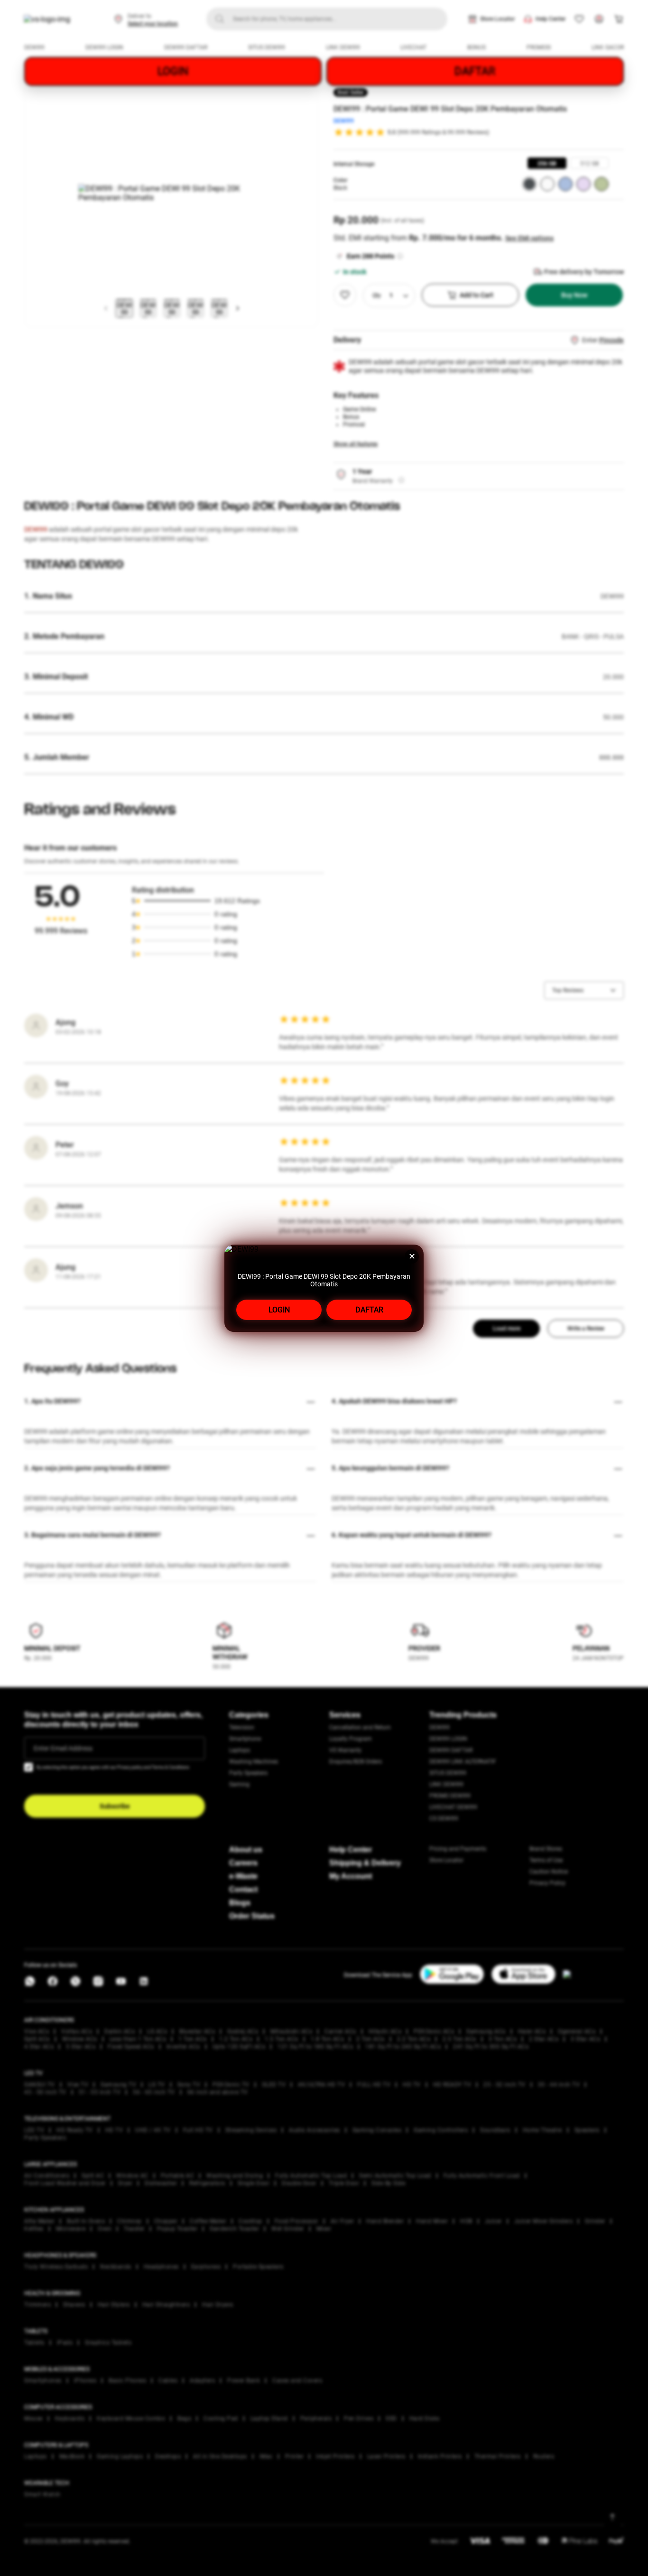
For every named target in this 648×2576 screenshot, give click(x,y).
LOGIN (279, 1310)
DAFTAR (369, 1310)
